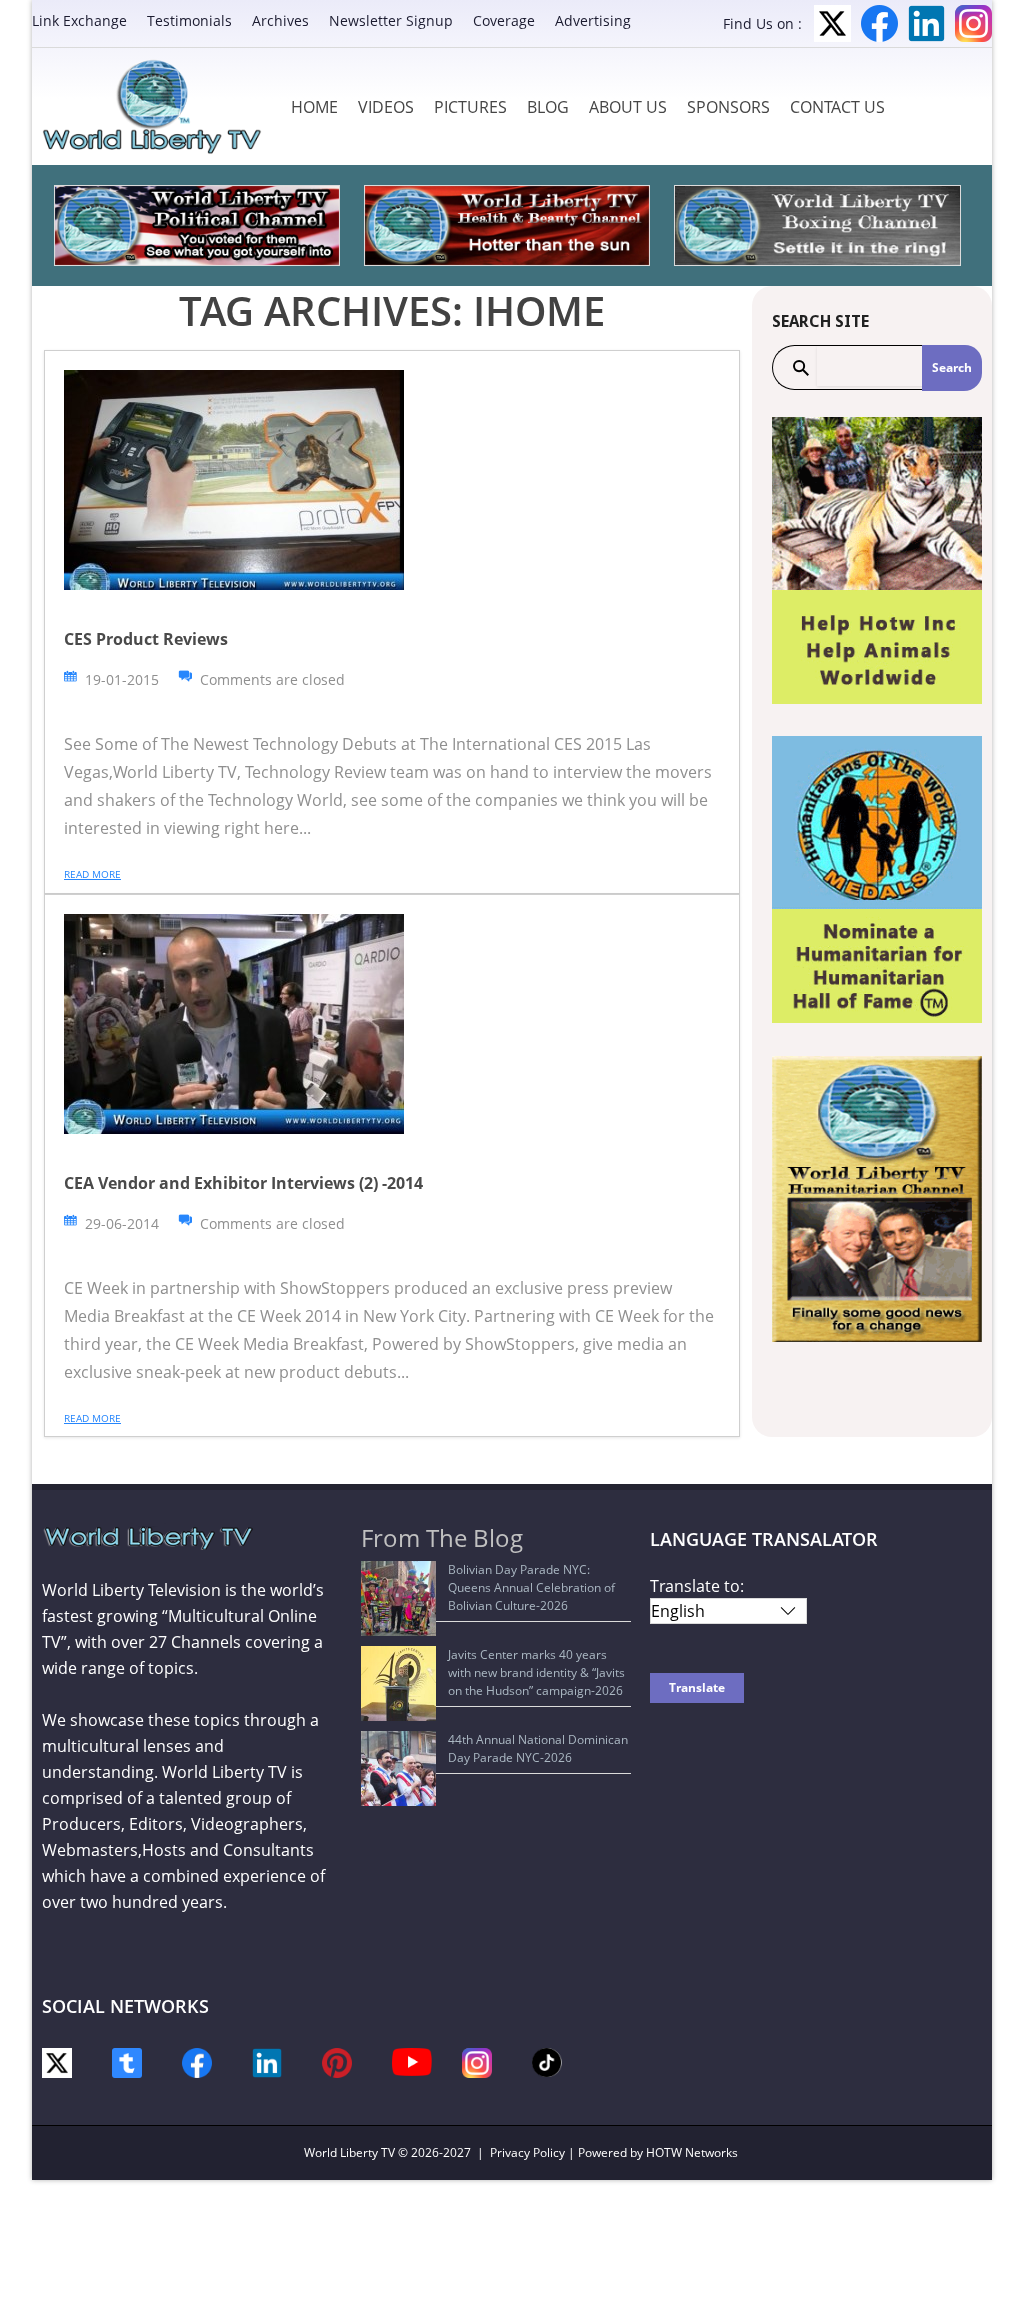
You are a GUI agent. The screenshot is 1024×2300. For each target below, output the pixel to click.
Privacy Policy (527, 2152)
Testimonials (189, 20)
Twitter (832, 23)
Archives (280, 20)
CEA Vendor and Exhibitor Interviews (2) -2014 (243, 1183)
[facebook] (197, 2061)
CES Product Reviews (146, 639)
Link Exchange (79, 20)
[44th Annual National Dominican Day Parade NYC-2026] (398, 1768)
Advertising (593, 20)
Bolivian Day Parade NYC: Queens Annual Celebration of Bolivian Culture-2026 (531, 1587)
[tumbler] (127, 2061)
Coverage (504, 20)
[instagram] (477, 2061)
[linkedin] (267, 2061)
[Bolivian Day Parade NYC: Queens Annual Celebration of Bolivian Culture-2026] (398, 1598)
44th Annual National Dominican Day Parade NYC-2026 (538, 1748)
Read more (92, 874)
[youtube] (412, 2060)
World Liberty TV (349, 2152)
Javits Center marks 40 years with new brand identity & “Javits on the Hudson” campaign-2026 (536, 1672)
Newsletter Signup (391, 20)
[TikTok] (547, 2061)
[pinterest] (337, 2061)
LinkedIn (926, 23)
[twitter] (57, 2061)
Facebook (879, 23)
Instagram (973, 23)
